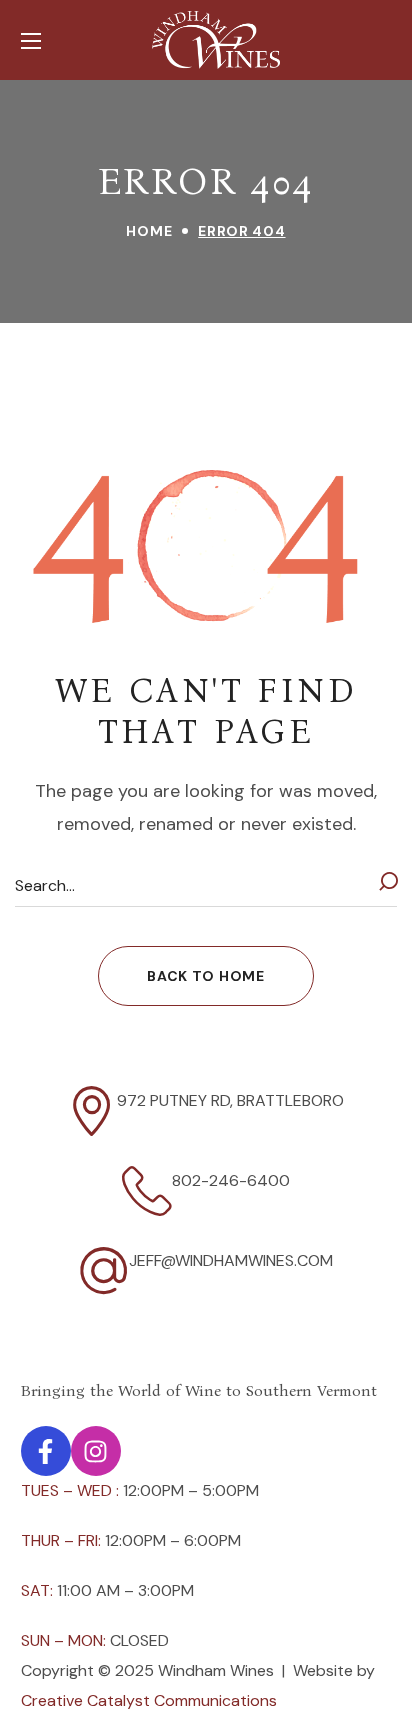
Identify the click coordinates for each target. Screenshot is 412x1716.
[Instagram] (96, 1451)
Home (149, 231)
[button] (205, 976)
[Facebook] (46, 1451)
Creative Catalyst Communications (149, 1700)
